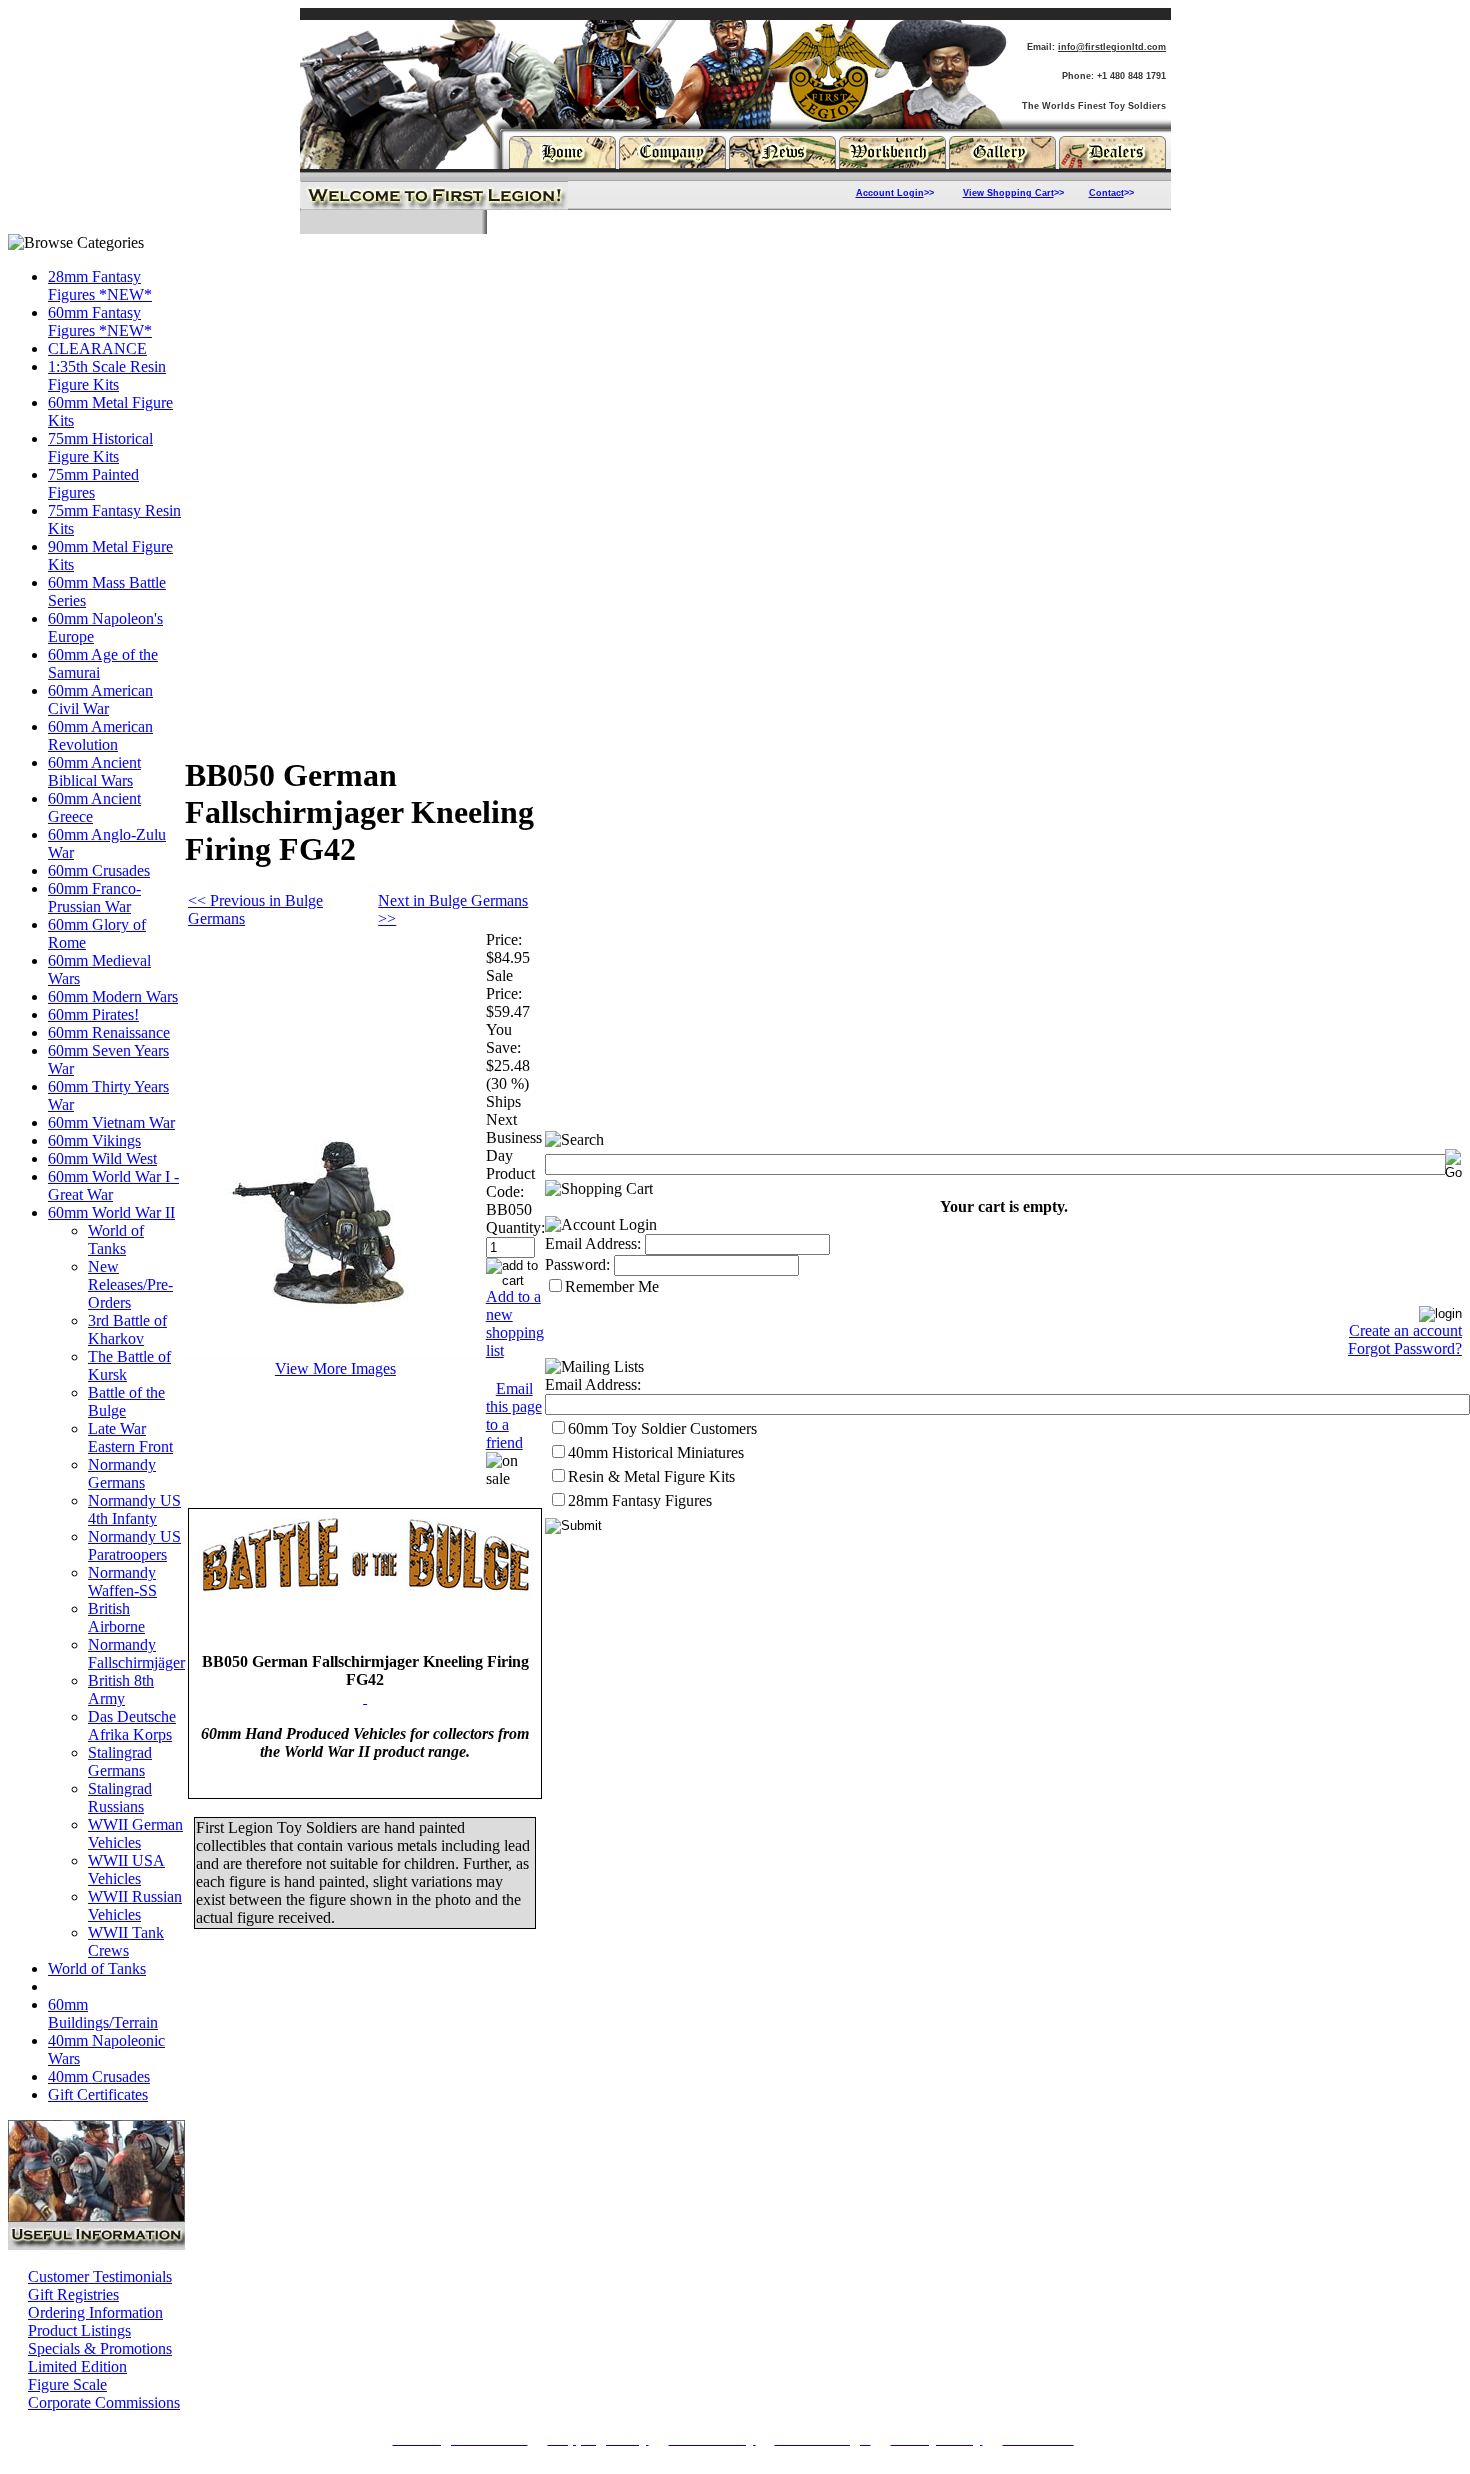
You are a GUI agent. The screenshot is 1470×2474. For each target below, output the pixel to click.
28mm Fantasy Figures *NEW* (100, 285)
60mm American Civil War (100, 699)
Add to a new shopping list (515, 1323)
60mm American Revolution (100, 735)
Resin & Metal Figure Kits (651, 1476)
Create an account (1405, 1330)
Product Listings (79, 2330)
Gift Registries (73, 2294)
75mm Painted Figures (93, 483)
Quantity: (515, 1227)
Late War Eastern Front (130, 1437)
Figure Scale (67, 2384)
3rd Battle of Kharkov (127, 1329)
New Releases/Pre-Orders (130, 1284)
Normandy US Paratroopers (134, 1545)
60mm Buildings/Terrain (103, 2013)
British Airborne (116, 1617)
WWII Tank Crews (126, 1941)
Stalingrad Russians (120, 1797)
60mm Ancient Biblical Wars (94, 771)
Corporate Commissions (104, 2402)
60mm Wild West (102, 1158)
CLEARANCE (97, 348)
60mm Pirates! (93, 1014)
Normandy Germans (122, 1473)
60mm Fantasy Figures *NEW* (100, 321)
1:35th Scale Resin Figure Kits (107, 375)
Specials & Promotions (100, 2348)
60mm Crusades (99, 870)
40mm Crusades (99, 2076)
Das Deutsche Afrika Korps (132, 1725)
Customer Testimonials (100, 2276)
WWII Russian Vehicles (135, 1905)
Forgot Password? (1405, 1348)
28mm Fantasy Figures (640, 1500)
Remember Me (612, 1286)
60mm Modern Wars (113, 996)
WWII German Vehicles (135, 1833)
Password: (577, 1264)
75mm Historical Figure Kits (100, 447)
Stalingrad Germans (120, 1761)
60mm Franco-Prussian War (94, 897)
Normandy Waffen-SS (122, 1581)
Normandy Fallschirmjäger (136, 1653)
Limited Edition (77, 2366)
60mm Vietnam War (111, 1122)
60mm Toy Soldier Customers (662, 1428)
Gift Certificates (98, 2094)
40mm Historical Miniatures (656, 1452)
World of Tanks (116, 1239)
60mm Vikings (94, 1140)
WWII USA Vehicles (126, 1869)
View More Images (335, 1368)
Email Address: (593, 1243)
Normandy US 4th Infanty (134, 1509)
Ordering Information (95, 2312)
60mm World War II (111, 1212)
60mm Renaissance (109, 1032)
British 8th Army (121, 1689)
